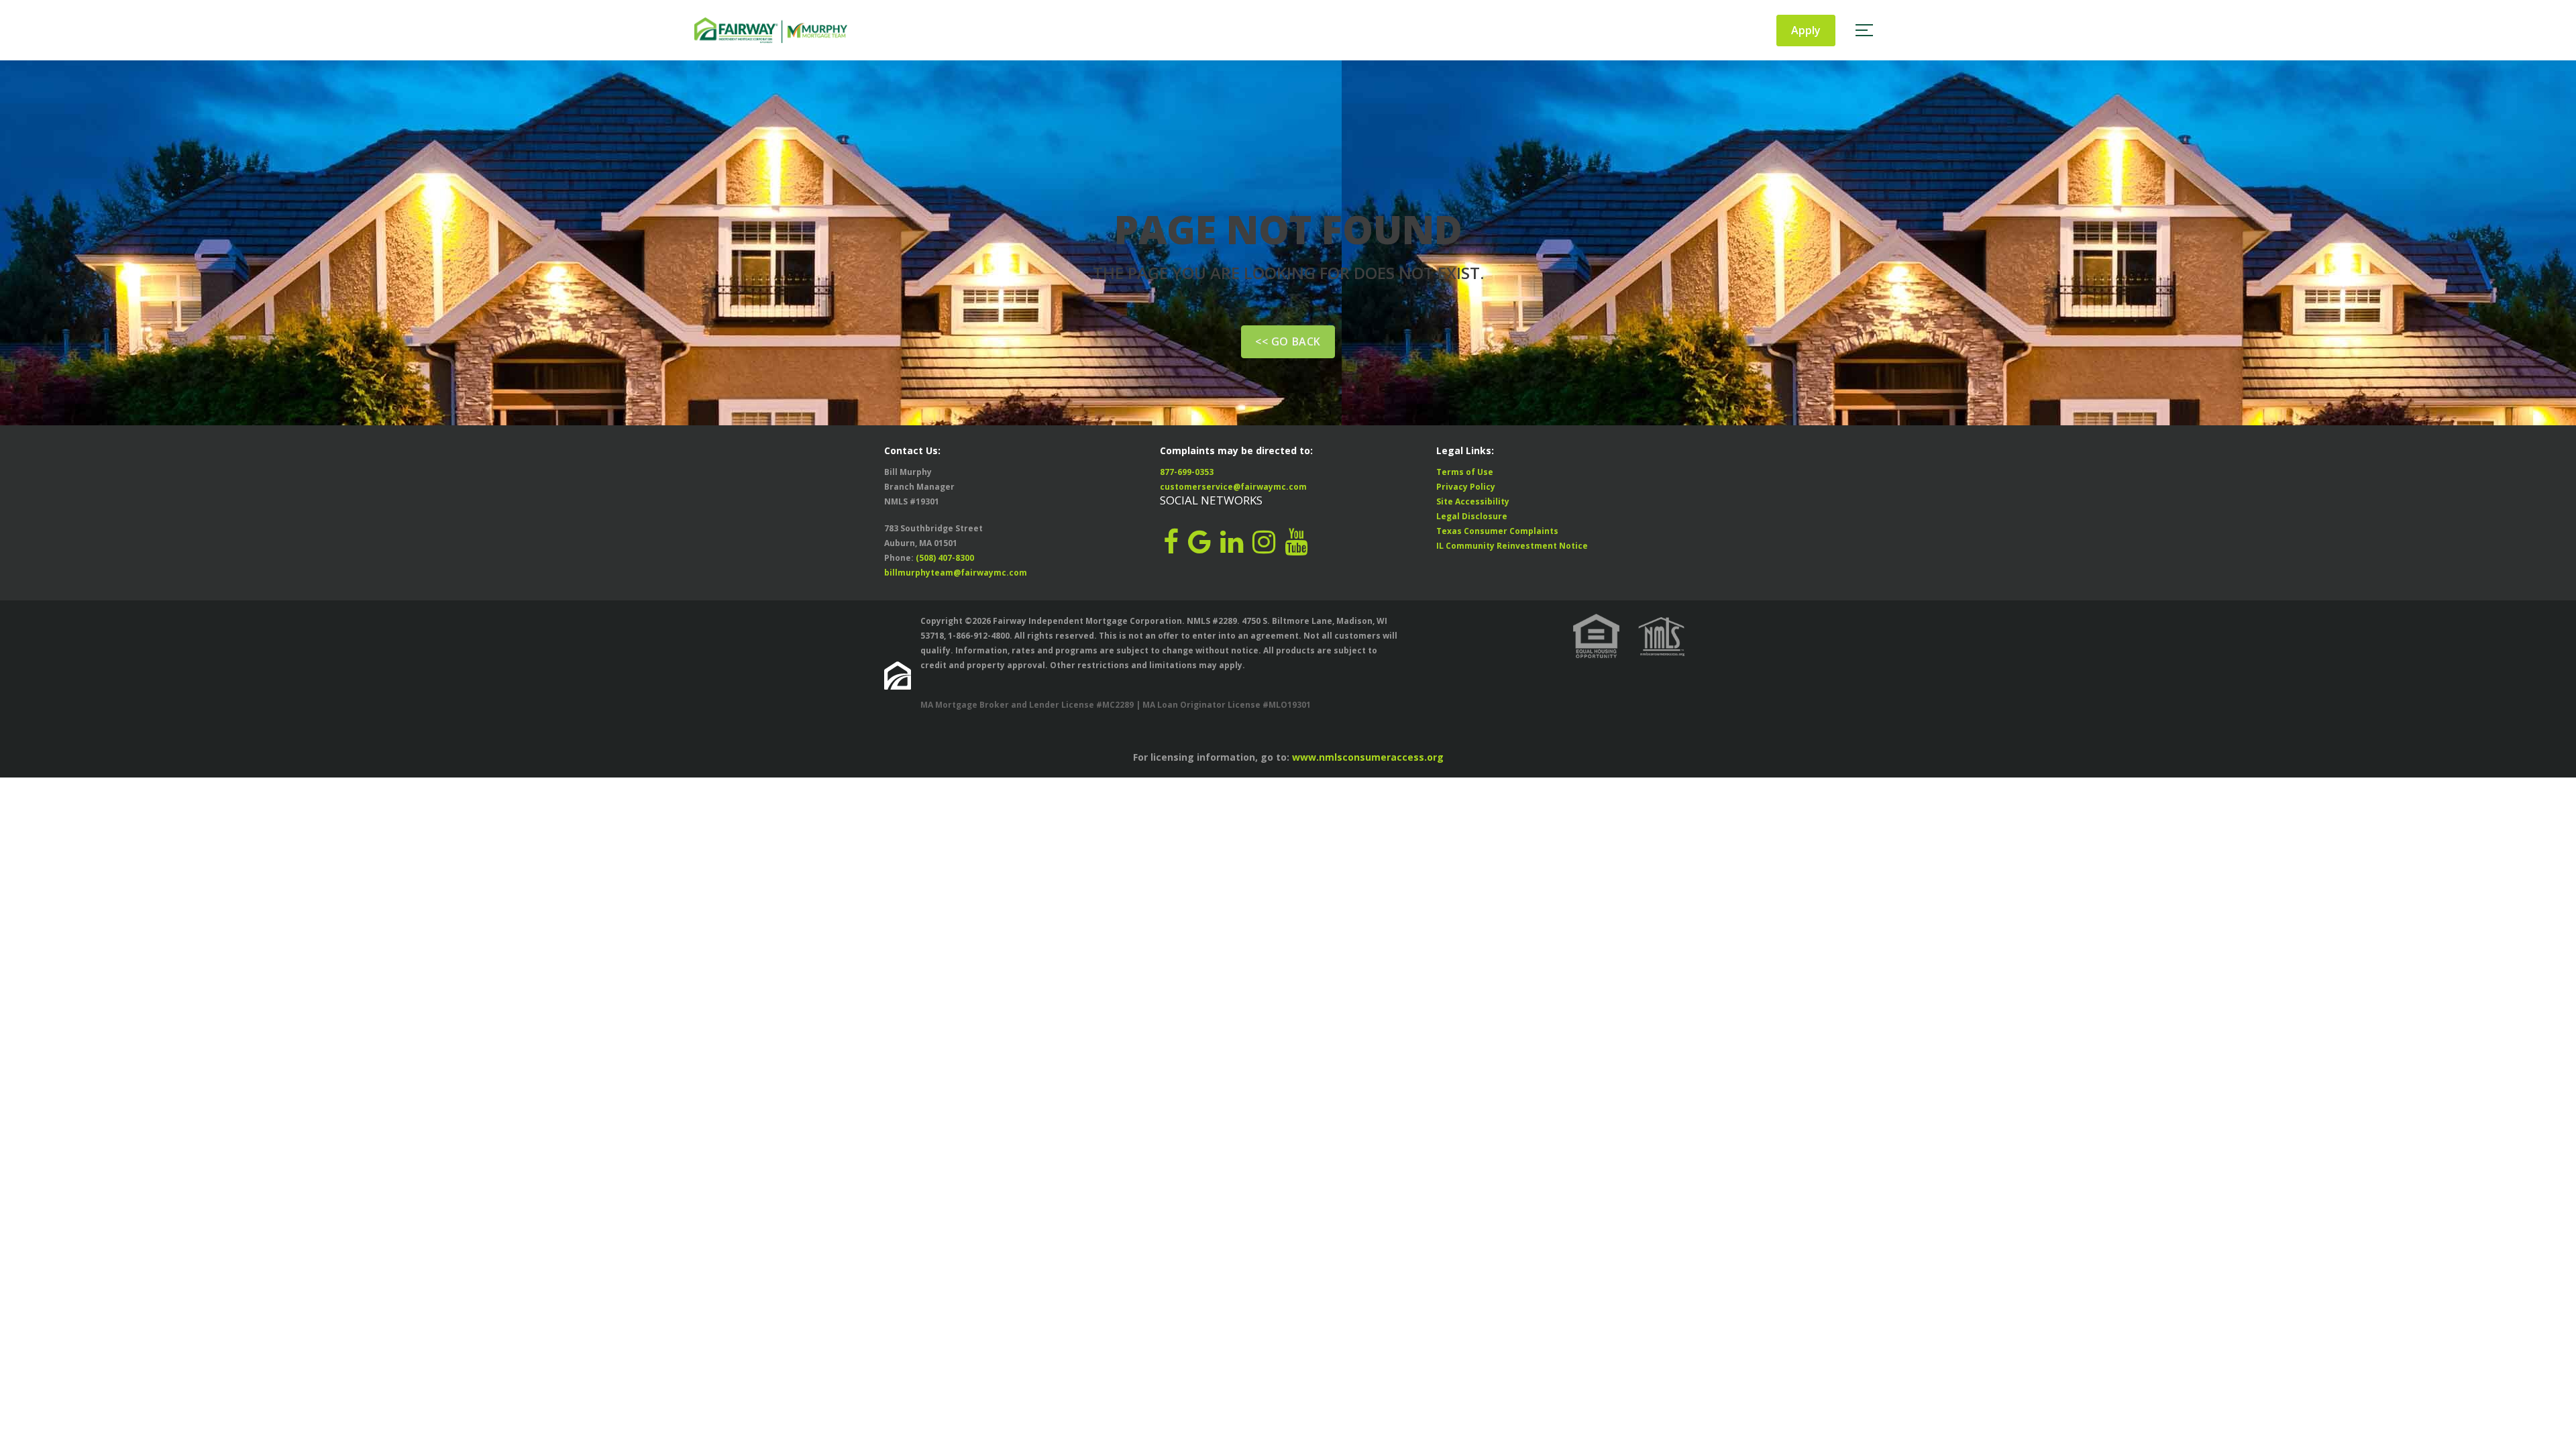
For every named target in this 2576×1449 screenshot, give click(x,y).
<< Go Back (1288, 341)
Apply (1806, 30)
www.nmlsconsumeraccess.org (1368, 757)
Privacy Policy (1466, 487)
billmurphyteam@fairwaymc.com (956, 573)
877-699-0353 (1187, 472)
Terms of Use (1465, 472)
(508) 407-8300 (945, 558)
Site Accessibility (1473, 501)
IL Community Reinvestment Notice (1512, 546)
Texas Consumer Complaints (1497, 531)
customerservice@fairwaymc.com (1233, 487)
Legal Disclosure (1472, 516)
